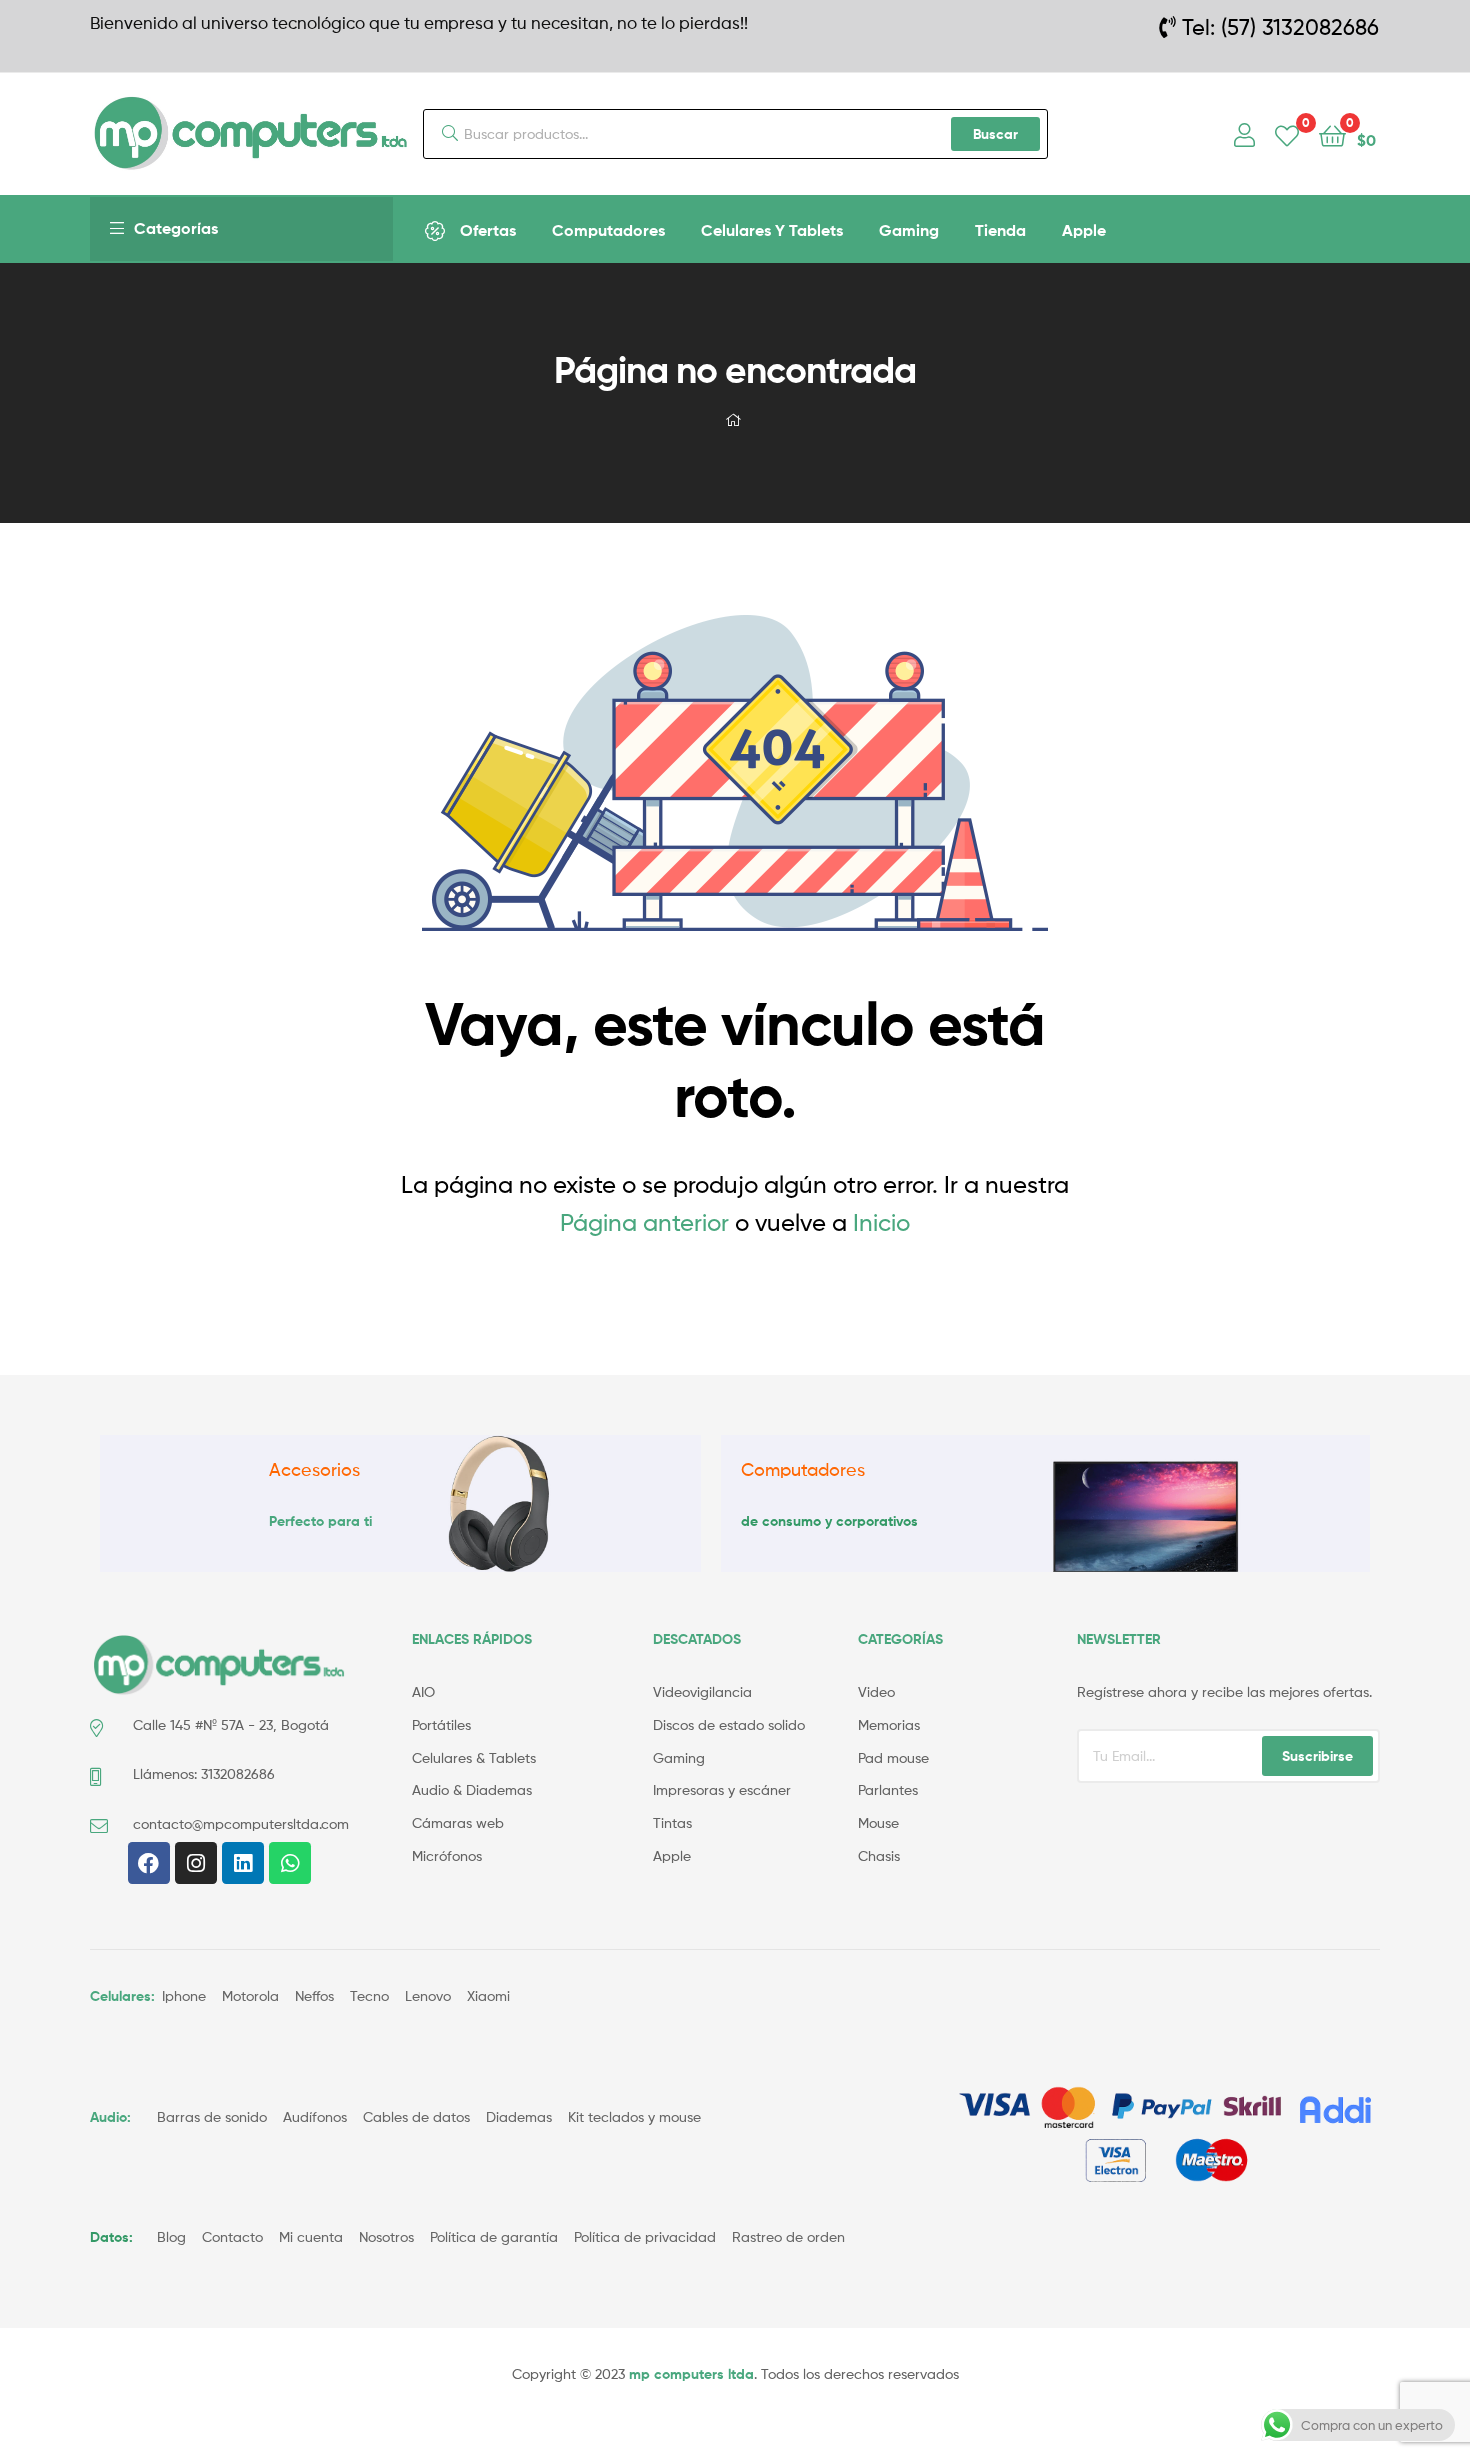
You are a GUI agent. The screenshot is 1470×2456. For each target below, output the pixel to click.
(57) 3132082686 (1300, 27)
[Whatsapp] (290, 1863)
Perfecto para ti (320, 1521)
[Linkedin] (243, 1863)
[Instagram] (196, 1863)
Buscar (995, 134)
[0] (1287, 134)
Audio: (112, 2117)
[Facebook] (149, 1863)
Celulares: (122, 1996)
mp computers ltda (691, 2374)
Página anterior (644, 1222)
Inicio (881, 1222)
